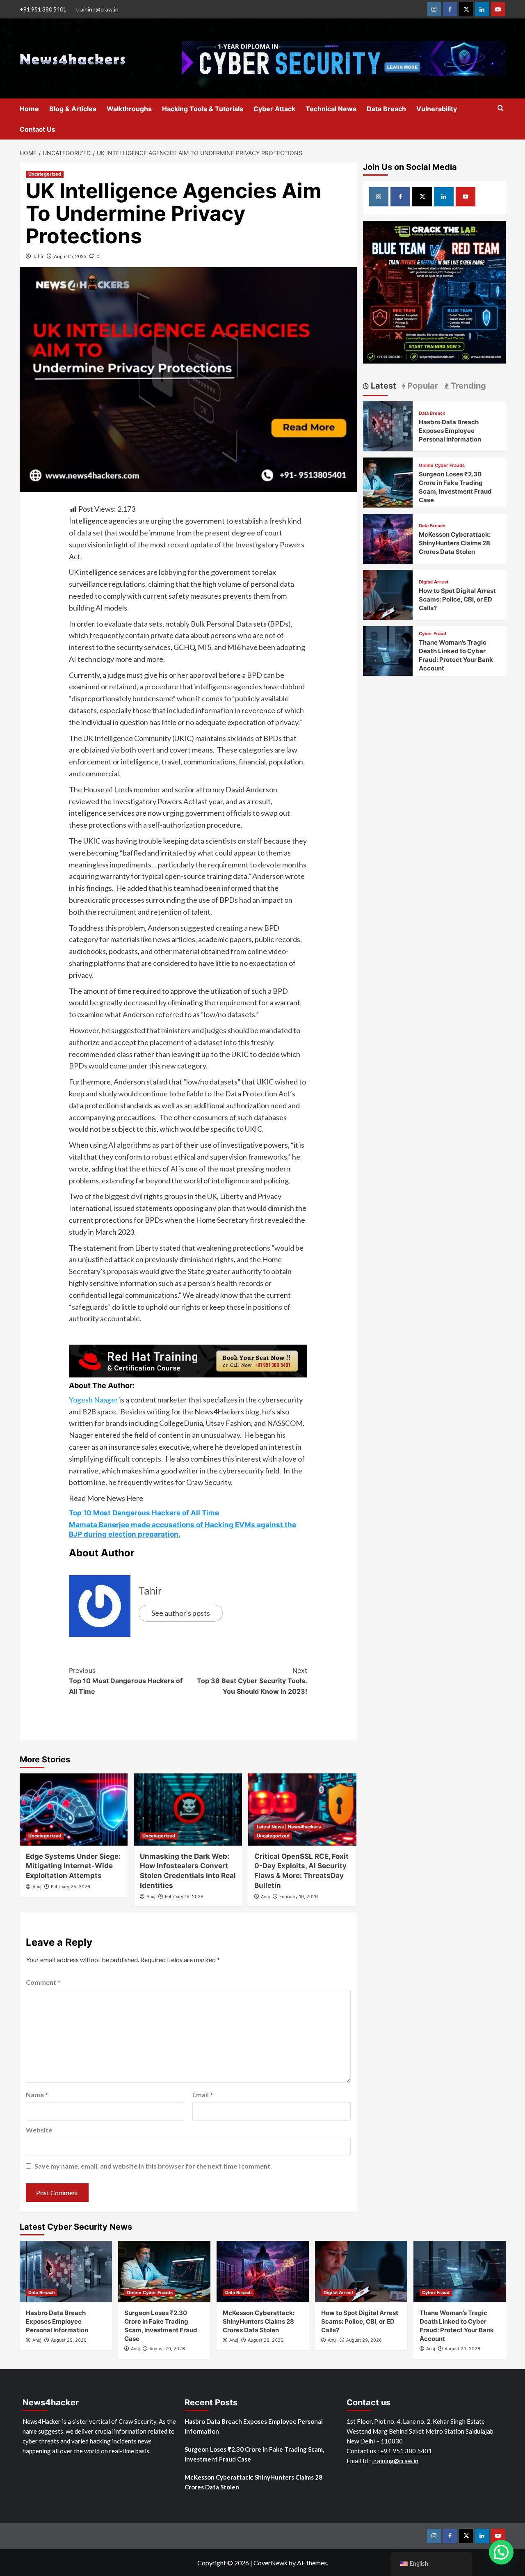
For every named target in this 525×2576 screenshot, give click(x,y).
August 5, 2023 (70, 256)
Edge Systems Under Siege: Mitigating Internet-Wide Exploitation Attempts (73, 1866)
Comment (43, 1982)
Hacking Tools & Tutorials (203, 109)
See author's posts (181, 1613)
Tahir (38, 256)
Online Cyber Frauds (442, 466)
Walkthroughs (129, 109)
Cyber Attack (274, 109)
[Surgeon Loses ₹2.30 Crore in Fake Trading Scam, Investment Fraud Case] (388, 482)
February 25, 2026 (71, 1887)
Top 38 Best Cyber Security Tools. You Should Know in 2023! (252, 1681)
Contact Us (38, 129)
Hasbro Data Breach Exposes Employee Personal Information (450, 431)
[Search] (501, 109)
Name (37, 2094)
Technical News (331, 109)
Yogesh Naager (94, 1400)
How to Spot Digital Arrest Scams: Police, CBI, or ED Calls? (457, 599)
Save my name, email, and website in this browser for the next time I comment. (153, 2166)
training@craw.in (97, 9)
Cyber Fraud (433, 634)
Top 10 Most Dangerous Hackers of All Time (144, 1513)
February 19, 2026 (184, 1897)
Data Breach (386, 109)
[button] (501, 2552)
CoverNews (270, 2563)
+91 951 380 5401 (43, 9)
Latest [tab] (382, 386)
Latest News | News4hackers (289, 1827)
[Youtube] (498, 9)
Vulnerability (437, 109)
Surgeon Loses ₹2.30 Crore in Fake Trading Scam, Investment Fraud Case (254, 2454)
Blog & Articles (73, 109)
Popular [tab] (422, 386)
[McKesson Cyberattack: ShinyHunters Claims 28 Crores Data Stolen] (388, 538)
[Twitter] (466, 9)
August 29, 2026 (69, 2340)
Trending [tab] (467, 386)
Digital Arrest (434, 582)
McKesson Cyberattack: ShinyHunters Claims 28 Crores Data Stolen (455, 543)
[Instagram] (434, 9)
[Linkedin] (482, 9)
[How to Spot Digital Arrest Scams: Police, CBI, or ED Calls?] (388, 594)
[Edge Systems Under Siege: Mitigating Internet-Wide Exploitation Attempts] (74, 1810)
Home (29, 109)
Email (203, 2094)
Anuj (37, 1887)
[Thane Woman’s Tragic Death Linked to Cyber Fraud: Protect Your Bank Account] (388, 650)
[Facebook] (450, 9)
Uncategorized (45, 174)
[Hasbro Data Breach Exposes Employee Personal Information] (388, 425)
